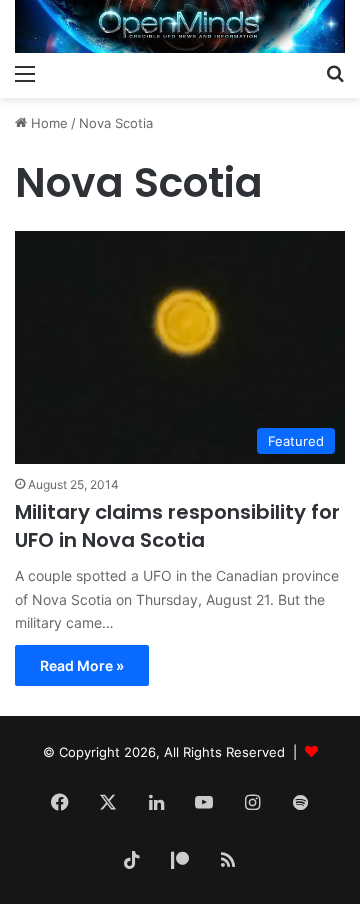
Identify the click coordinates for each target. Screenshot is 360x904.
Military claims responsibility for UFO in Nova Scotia (177, 526)
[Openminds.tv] (180, 26)
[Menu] (25, 73)
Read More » (82, 665)
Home (47, 123)
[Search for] (335, 73)
